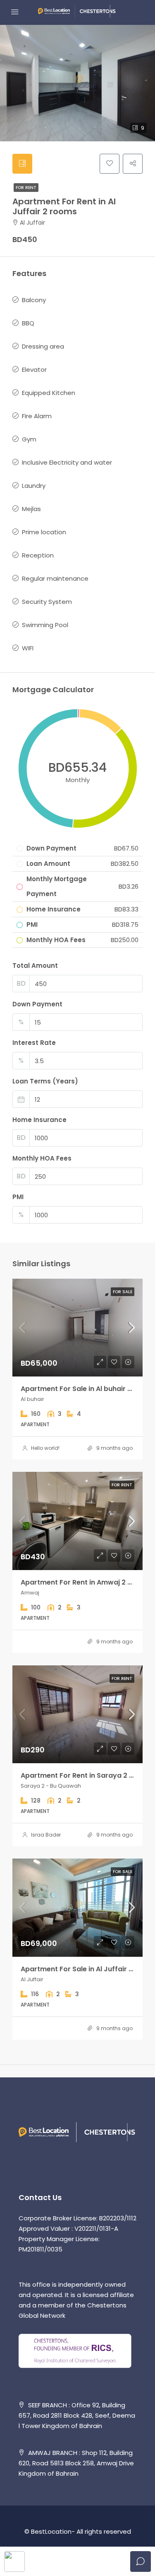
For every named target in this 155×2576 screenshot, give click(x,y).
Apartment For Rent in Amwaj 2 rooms (85, 1582)
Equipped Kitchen (49, 393)
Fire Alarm (37, 416)
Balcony (34, 300)
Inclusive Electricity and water (67, 462)
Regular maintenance (55, 578)
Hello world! (45, 1448)
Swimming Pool (45, 625)
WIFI (28, 648)
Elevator (34, 370)
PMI (18, 1197)
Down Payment (37, 1004)
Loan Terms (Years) (45, 1081)
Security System (47, 602)
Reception (38, 555)
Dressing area (43, 346)
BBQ (28, 323)
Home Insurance (39, 1120)
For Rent (26, 188)
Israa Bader (46, 1835)
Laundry (34, 486)
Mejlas (31, 509)
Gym (29, 439)
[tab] (22, 164)
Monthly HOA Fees (42, 1158)
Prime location (44, 532)
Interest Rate (34, 1043)
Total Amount (35, 966)
